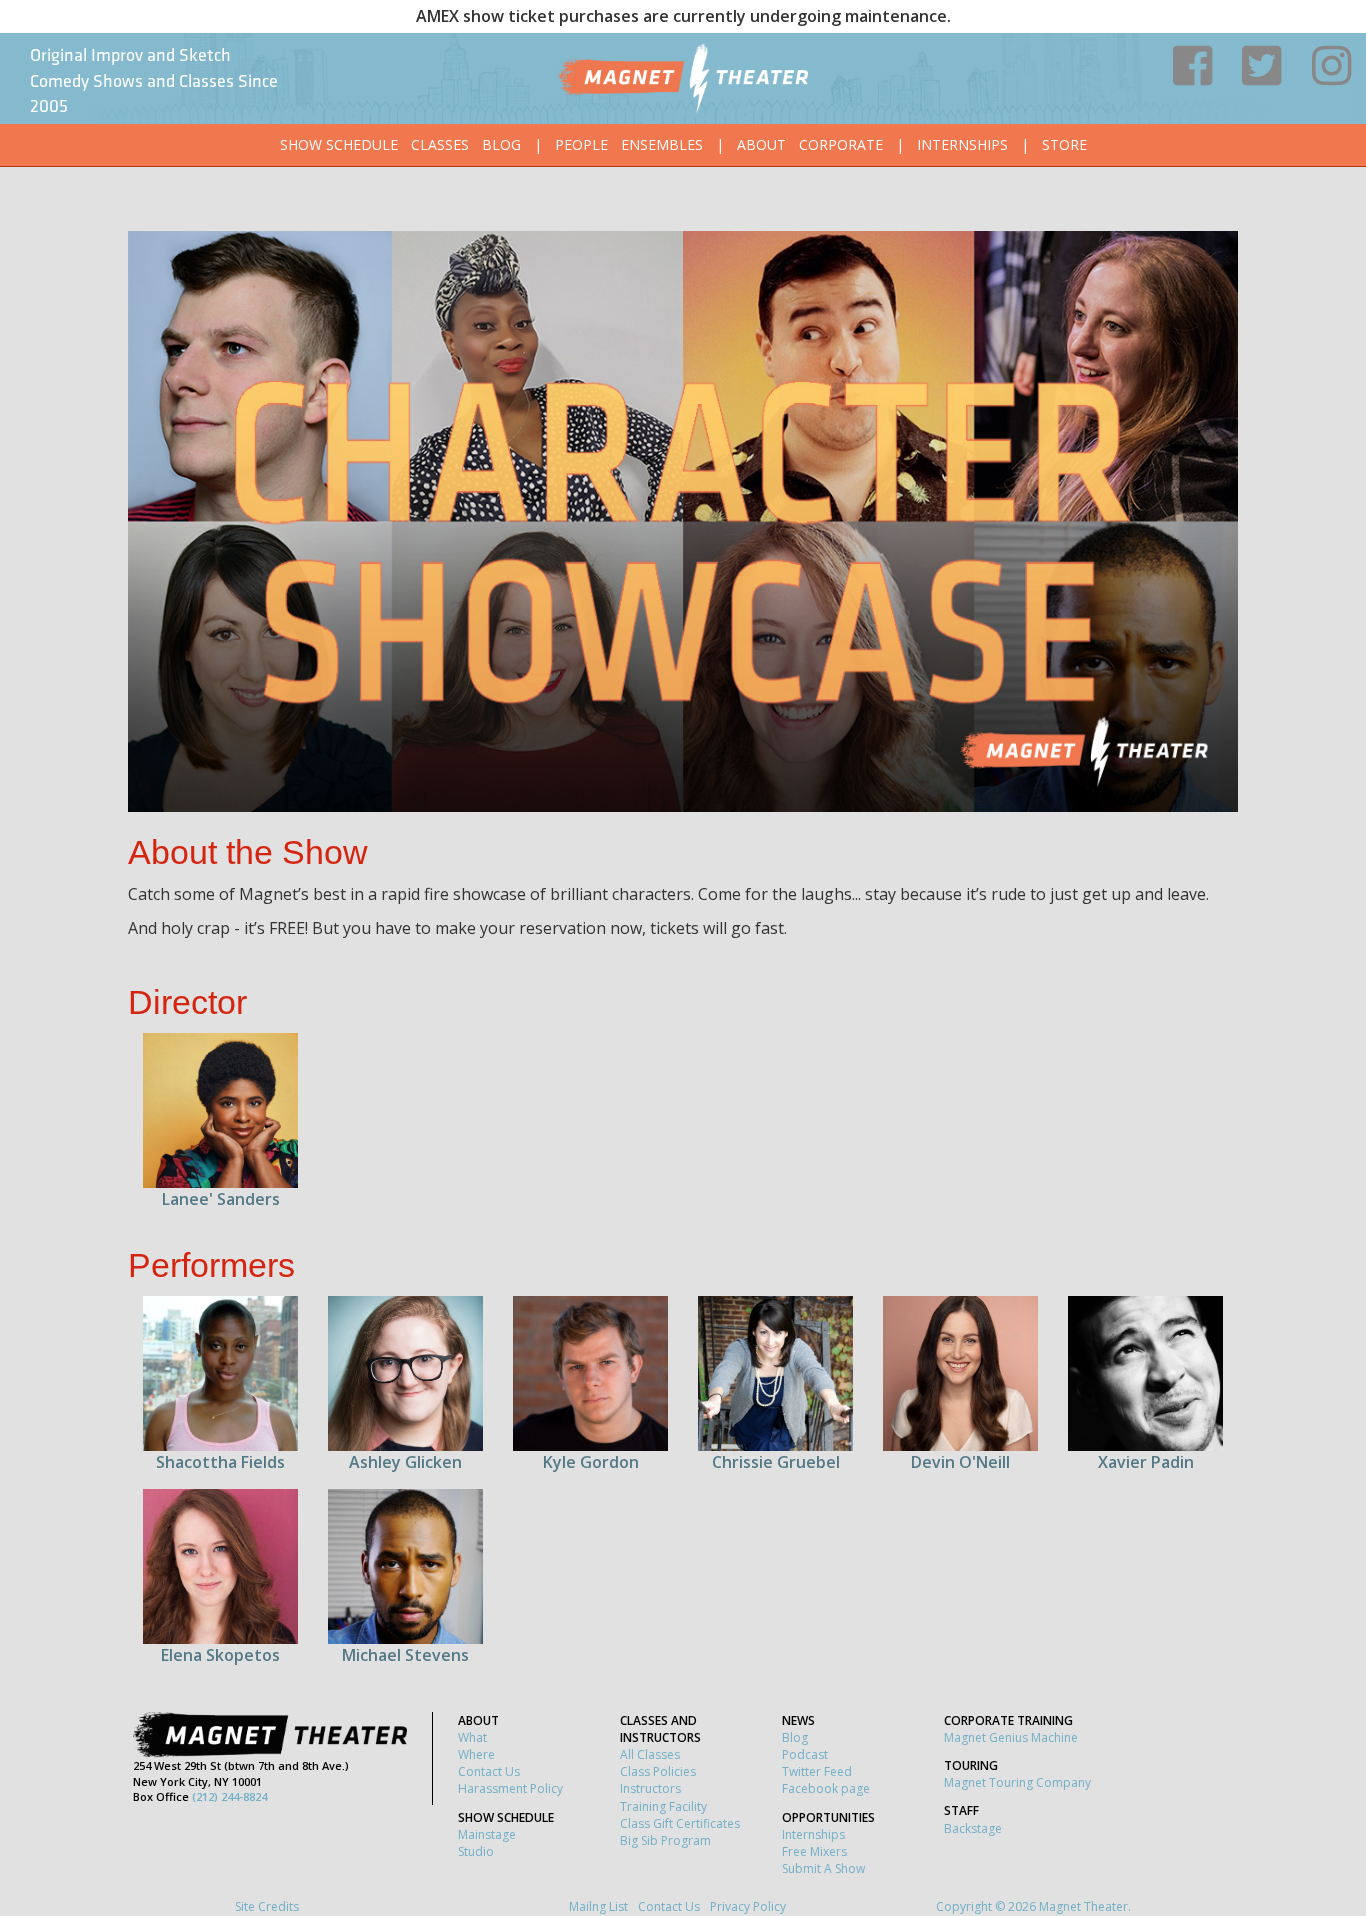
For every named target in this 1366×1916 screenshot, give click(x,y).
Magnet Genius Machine (1011, 1737)
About (761, 144)
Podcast (805, 1754)
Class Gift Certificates (680, 1823)
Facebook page (826, 1788)
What (472, 1737)
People (581, 144)
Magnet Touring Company (1017, 1782)
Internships (962, 144)
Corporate (841, 144)
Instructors (650, 1788)
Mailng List (598, 1906)
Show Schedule (339, 144)
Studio (476, 1851)
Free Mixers (814, 1851)
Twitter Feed (817, 1771)
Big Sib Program (665, 1840)
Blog (501, 144)
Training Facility (663, 1806)
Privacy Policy (748, 1906)
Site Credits (267, 1906)
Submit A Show (823, 1868)
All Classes (650, 1754)
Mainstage (487, 1834)
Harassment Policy (510, 1788)
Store (1064, 144)
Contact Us (489, 1771)
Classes (440, 144)
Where (476, 1754)
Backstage (973, 1828)
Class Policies (658, 1771)
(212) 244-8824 (229, 1796)
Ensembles (662, 144)
